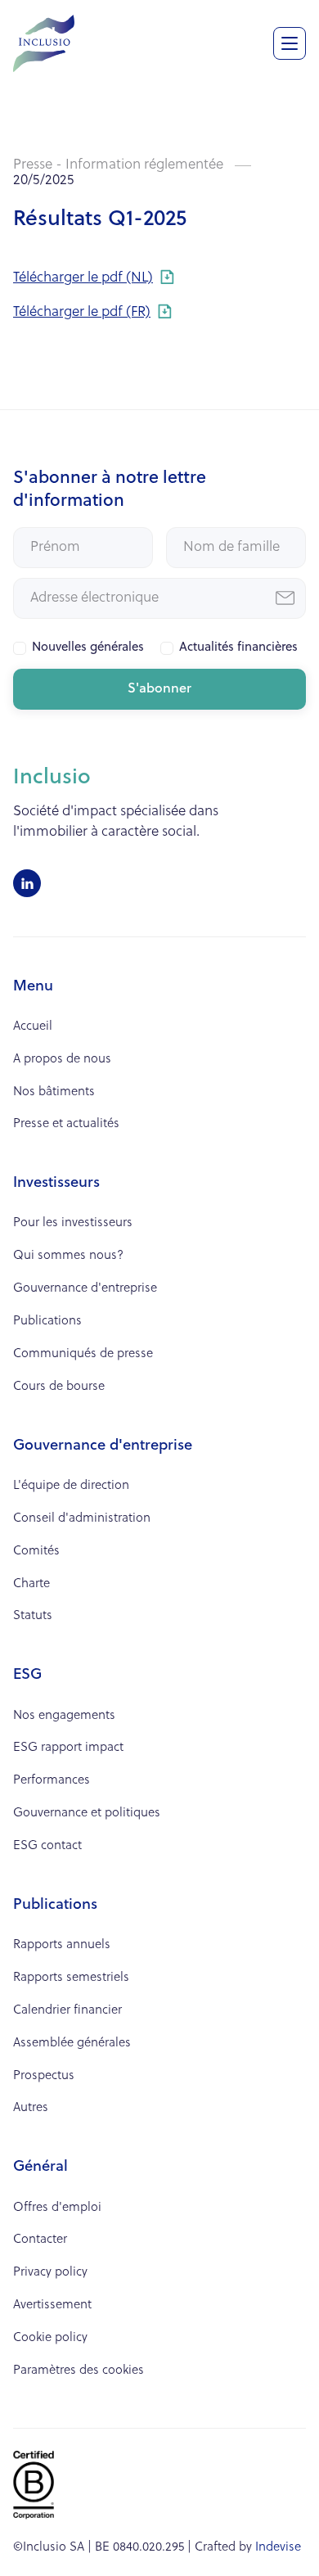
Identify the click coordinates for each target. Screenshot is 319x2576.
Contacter (40, 2240)
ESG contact (47, 1846)
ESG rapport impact (68, 1748)
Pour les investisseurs (73, 1223)
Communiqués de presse (83, 1354)
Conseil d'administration (82, 1519)
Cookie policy (50, 2338)
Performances (52, 1781)
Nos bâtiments (54, 1092)
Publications (47, 1322)
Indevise (278, 2548)
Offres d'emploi (57, 2208)
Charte (31, 1584)
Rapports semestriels (71, 1978)
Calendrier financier (67, 2011)
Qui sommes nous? (68, 1256)
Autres (31, 2108)
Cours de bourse (59, 1387)
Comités (36, 1552)
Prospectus (44, 2076)
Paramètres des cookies (79, 2371)
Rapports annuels (62, 1945)
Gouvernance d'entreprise (85, 1289)
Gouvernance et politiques (87, 1814)
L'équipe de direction (71, 1486)
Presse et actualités (66, 1124)
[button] (290, 43)
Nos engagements (64, 1716)
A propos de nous (62, 1060)
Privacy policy (50, 2273)
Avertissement (52, 2305)
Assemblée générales (72, 2044)
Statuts (33, 1616)
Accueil (33, 1027)
